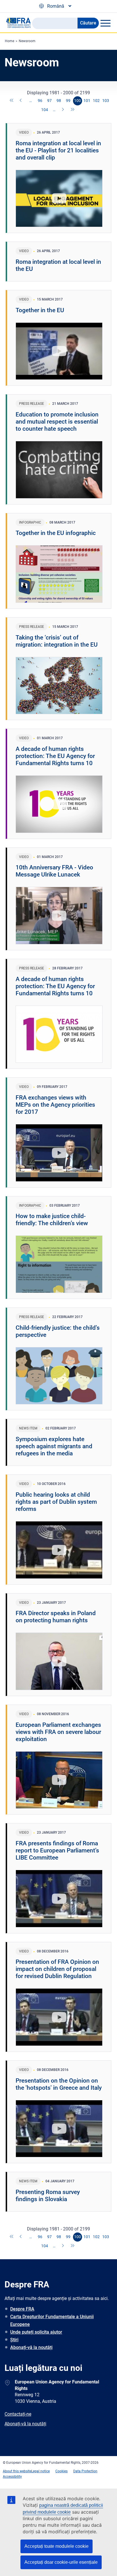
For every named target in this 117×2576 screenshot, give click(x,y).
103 (106, 101)
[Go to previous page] (21, 101)
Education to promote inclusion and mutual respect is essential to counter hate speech (57, 422)
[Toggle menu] (105, 23)
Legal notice (40, 2471)
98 (59, 101)
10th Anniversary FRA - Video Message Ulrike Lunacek (54, 871)
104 (45, 110)
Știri (14, 2340)
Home (10, 41)
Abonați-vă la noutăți (31, 2347)
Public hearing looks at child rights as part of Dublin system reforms (56, 1502)
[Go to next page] (63, 110)
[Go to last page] (73, 110)
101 (87, 101)
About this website (17, 2471)
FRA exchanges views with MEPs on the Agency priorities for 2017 (55, 1105)
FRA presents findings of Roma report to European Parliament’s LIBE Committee (57, 1850)
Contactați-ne (18, 2414)
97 (49, 101)
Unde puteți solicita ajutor (36, 2332)
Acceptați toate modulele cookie (57, 2546)
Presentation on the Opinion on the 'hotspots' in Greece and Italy (59, 2084)
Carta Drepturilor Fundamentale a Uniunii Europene (52, 2320)
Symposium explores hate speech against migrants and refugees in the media (54, 1446)
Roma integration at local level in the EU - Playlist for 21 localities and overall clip (58, 150)
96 (40, 101)
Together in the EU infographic (56, 533)
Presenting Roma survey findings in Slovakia (48, 2196)
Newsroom (27, 41)
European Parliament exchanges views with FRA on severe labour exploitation (58, 1732)
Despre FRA (22, 2309)
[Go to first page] (12, 101)
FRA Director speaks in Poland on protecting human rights (56, 1617)
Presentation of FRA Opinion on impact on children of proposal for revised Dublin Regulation (57, 1969)
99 (68, 101)
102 (96, 101)
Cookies (61, 2471)
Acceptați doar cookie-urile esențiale (61, 2562)
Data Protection (85, 2471)
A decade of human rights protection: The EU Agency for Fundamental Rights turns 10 (55, 756)
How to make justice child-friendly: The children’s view (52, 1220)
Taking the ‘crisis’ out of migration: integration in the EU (57, 641)
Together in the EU (40, 310)
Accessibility (12, 2477)
